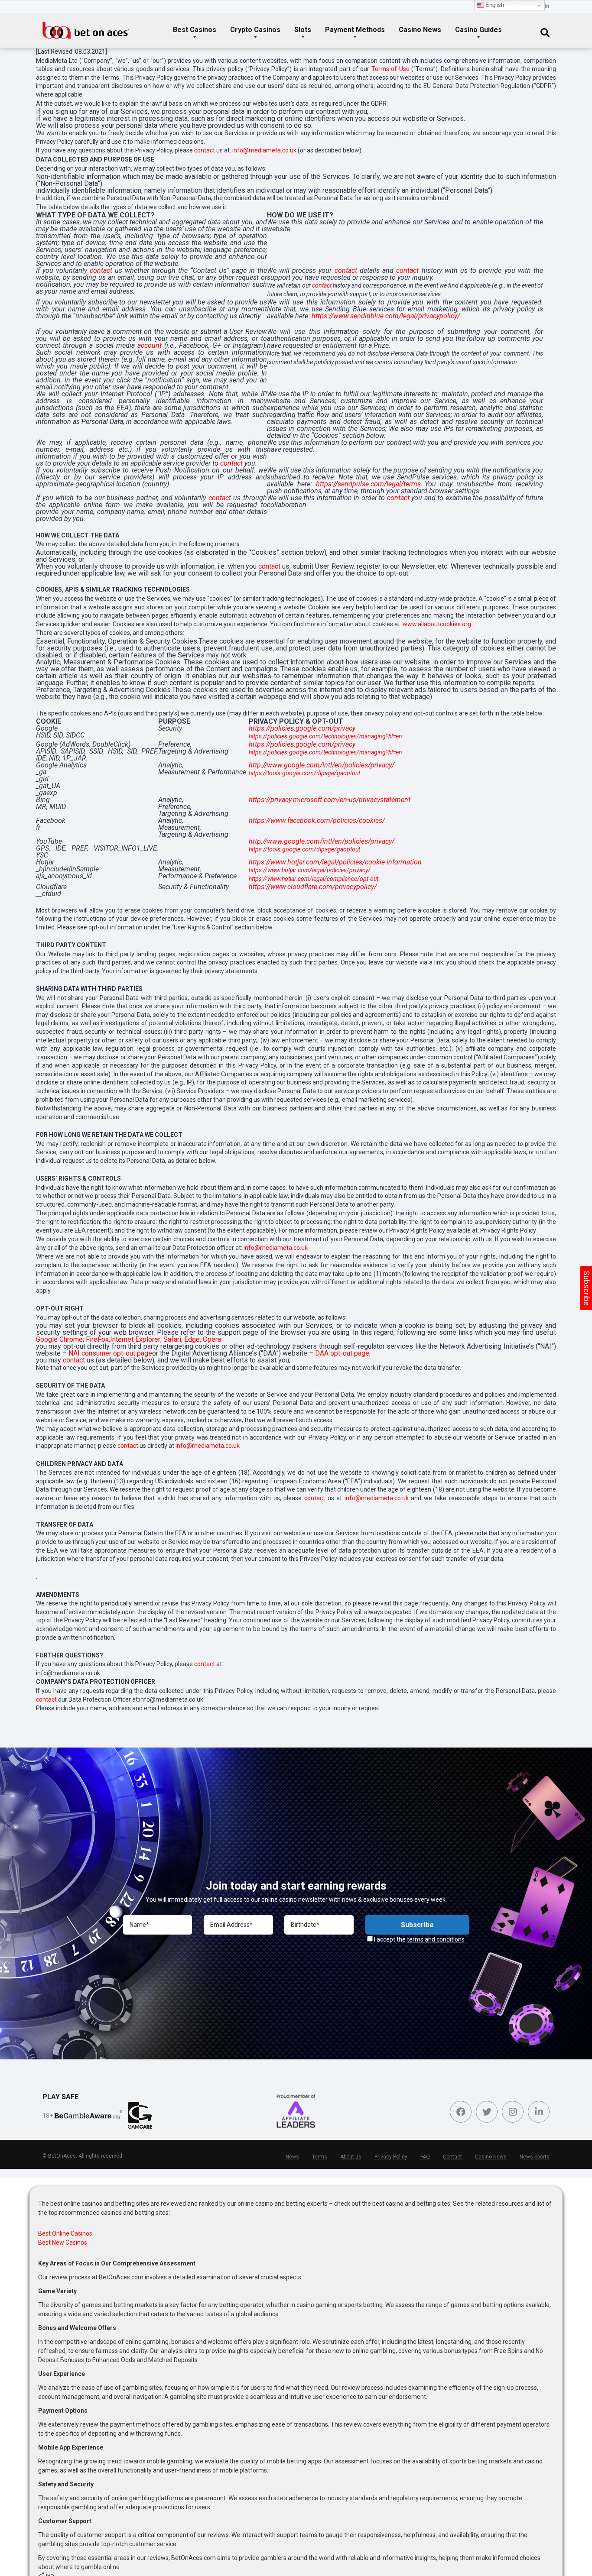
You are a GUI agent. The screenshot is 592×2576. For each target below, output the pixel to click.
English (494, 5)
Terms (320, 2157)
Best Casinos (195, 30)
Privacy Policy (391, 2157)
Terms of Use (390, 69)
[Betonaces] (86, 27)
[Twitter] (487, 2112)
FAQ (425, 2157)
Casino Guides (478, 30)
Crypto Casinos (255, 30)
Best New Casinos (63, 2243)
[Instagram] (513, 2112)
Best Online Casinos (65, 2233)
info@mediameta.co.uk (264, 150)
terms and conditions (436, 1939)
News (292, 2157)
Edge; (193, 1339)
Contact (452, 2157)
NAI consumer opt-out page (110, 1353)
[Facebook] (461, 2112)
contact (205, 150)
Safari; (173, 1339)
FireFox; (98, 1339)
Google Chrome (59, 1339)
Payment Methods (355, 30)
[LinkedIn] (547, 7)
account (150, 345)
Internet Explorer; (136, 1339)
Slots (303, 30)
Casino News (420, 30)
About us (351, 2157)
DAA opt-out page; (343, 1353)
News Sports (535, 2157)
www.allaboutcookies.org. (437, 624)
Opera (212, 1339)
